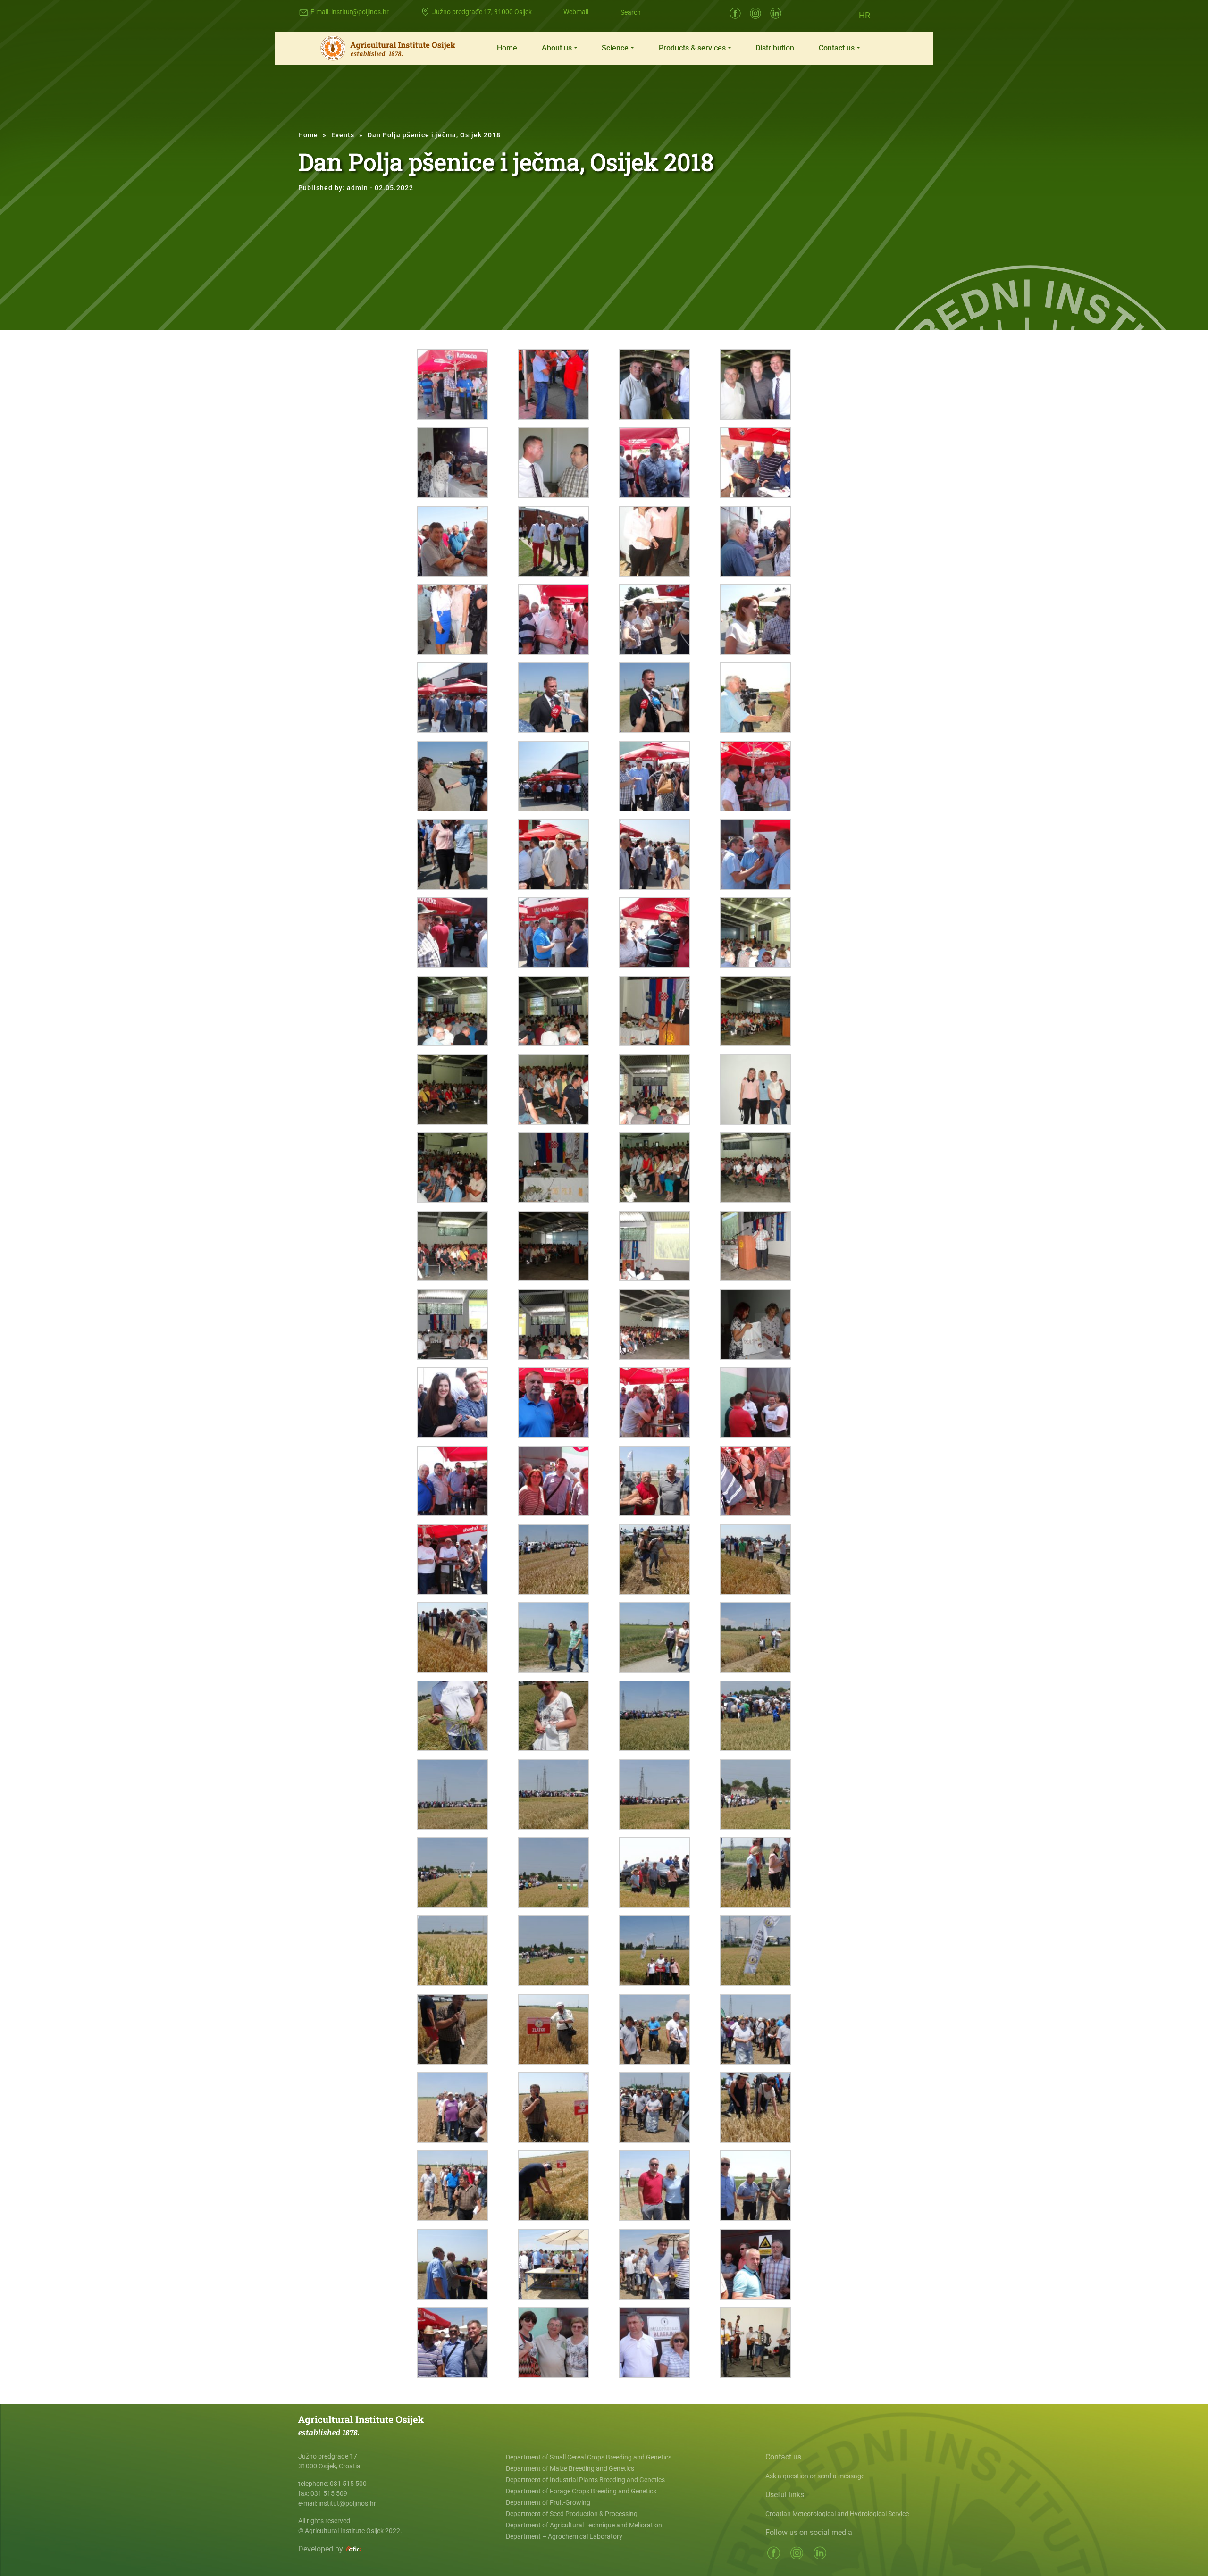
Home (507, 48)
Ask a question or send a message (815, 2476)
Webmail (576, 12)
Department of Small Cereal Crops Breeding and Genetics (589, 2457)
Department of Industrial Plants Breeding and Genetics (585, 2480)
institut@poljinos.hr (360, 12)
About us (557, 48)
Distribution (775, 48)
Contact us (837, 48)
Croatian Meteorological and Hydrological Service (837, 2514)
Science (615, 48)
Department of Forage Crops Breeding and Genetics (581, 2491)
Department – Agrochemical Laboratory (564, 2536)
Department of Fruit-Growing (548, 2502)
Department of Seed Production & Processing (572, 2514)
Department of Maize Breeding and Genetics (570, 2468)
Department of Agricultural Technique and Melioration (584, 2525)
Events (343, 135)
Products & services (692, 48)
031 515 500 (348, 2484)
